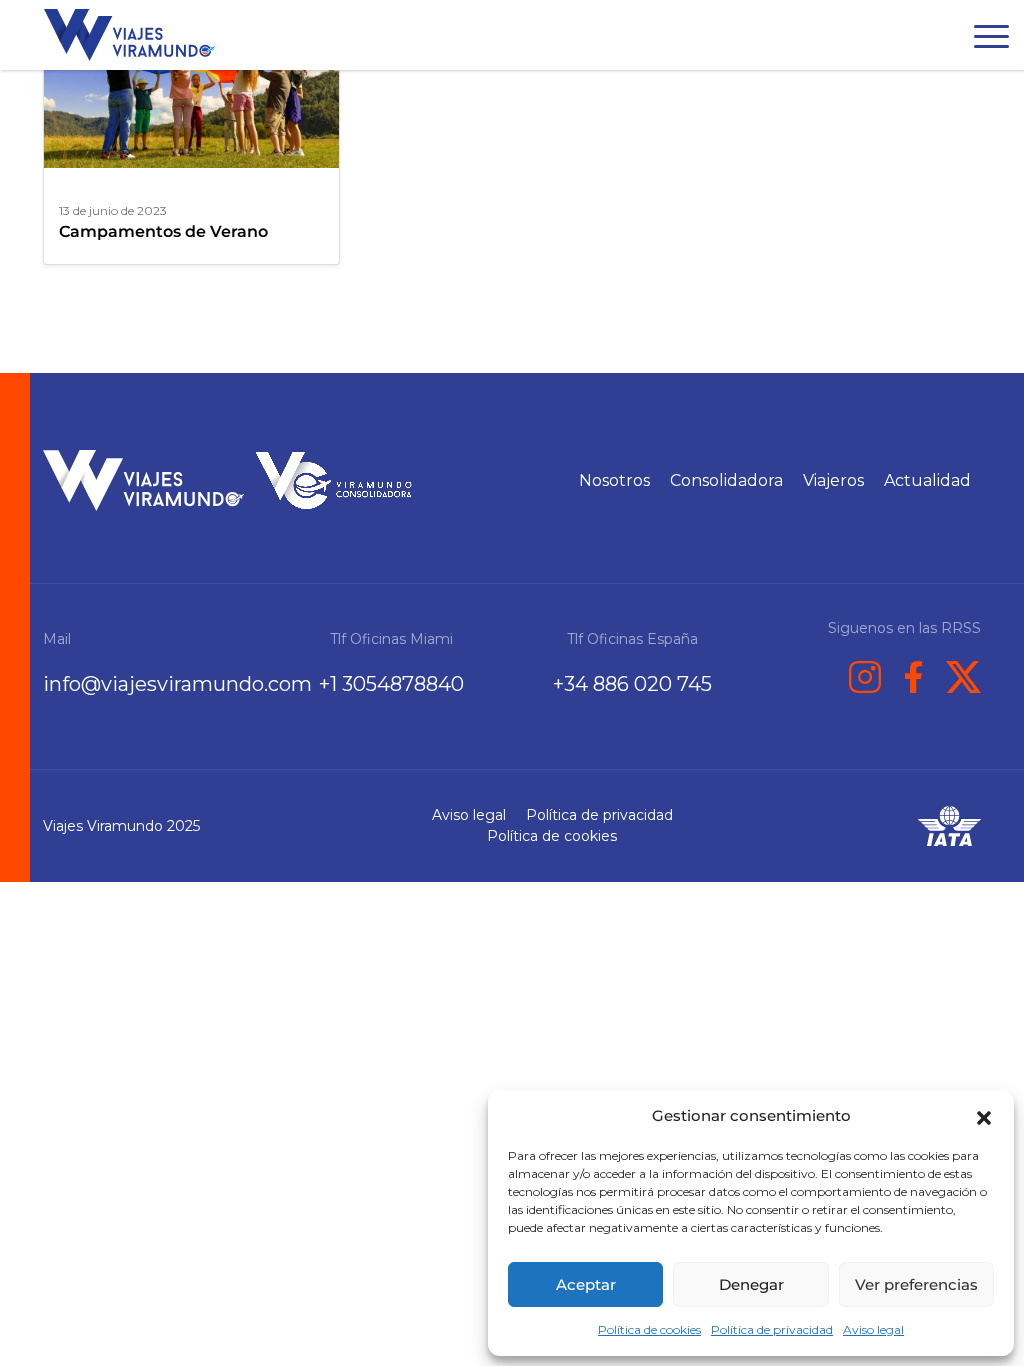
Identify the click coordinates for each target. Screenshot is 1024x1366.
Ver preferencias (916, 1284)
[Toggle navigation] (991, 40)
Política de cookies (649, 1329)
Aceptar (586, 1284)
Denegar (751, 1284)
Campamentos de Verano (163, 231)
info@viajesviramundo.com (177, 684)
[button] (984, 1116)
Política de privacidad (772, 1329)
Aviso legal (873, 1329)
